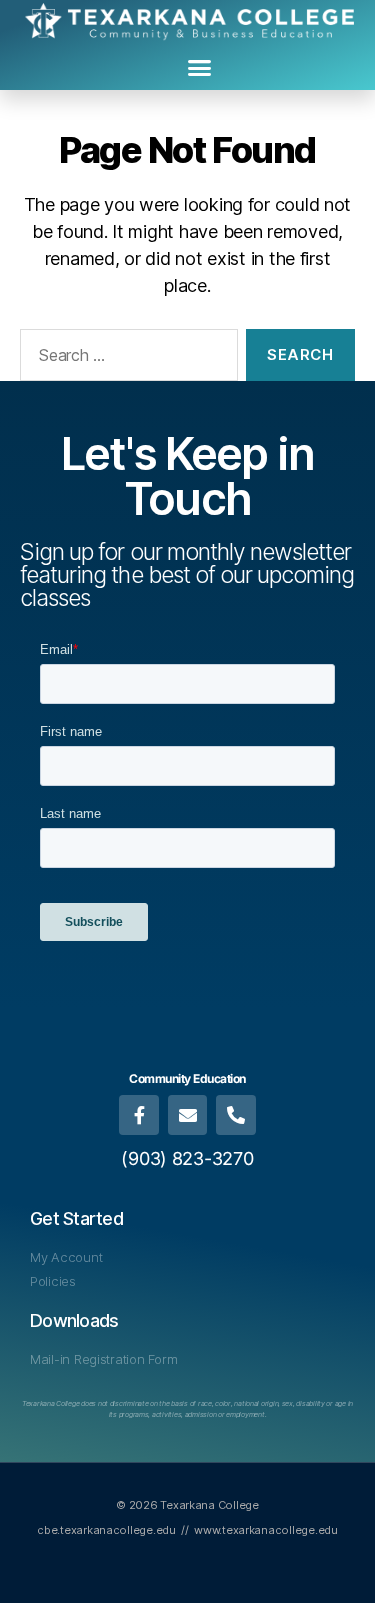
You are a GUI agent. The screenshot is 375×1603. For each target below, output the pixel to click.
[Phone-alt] (236, 1115)
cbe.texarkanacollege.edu (106, 1530)
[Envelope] (188, 1115)
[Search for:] (125, 359)
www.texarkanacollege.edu (266, 1530)
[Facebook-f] (139, 1115)
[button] (198, 68)
